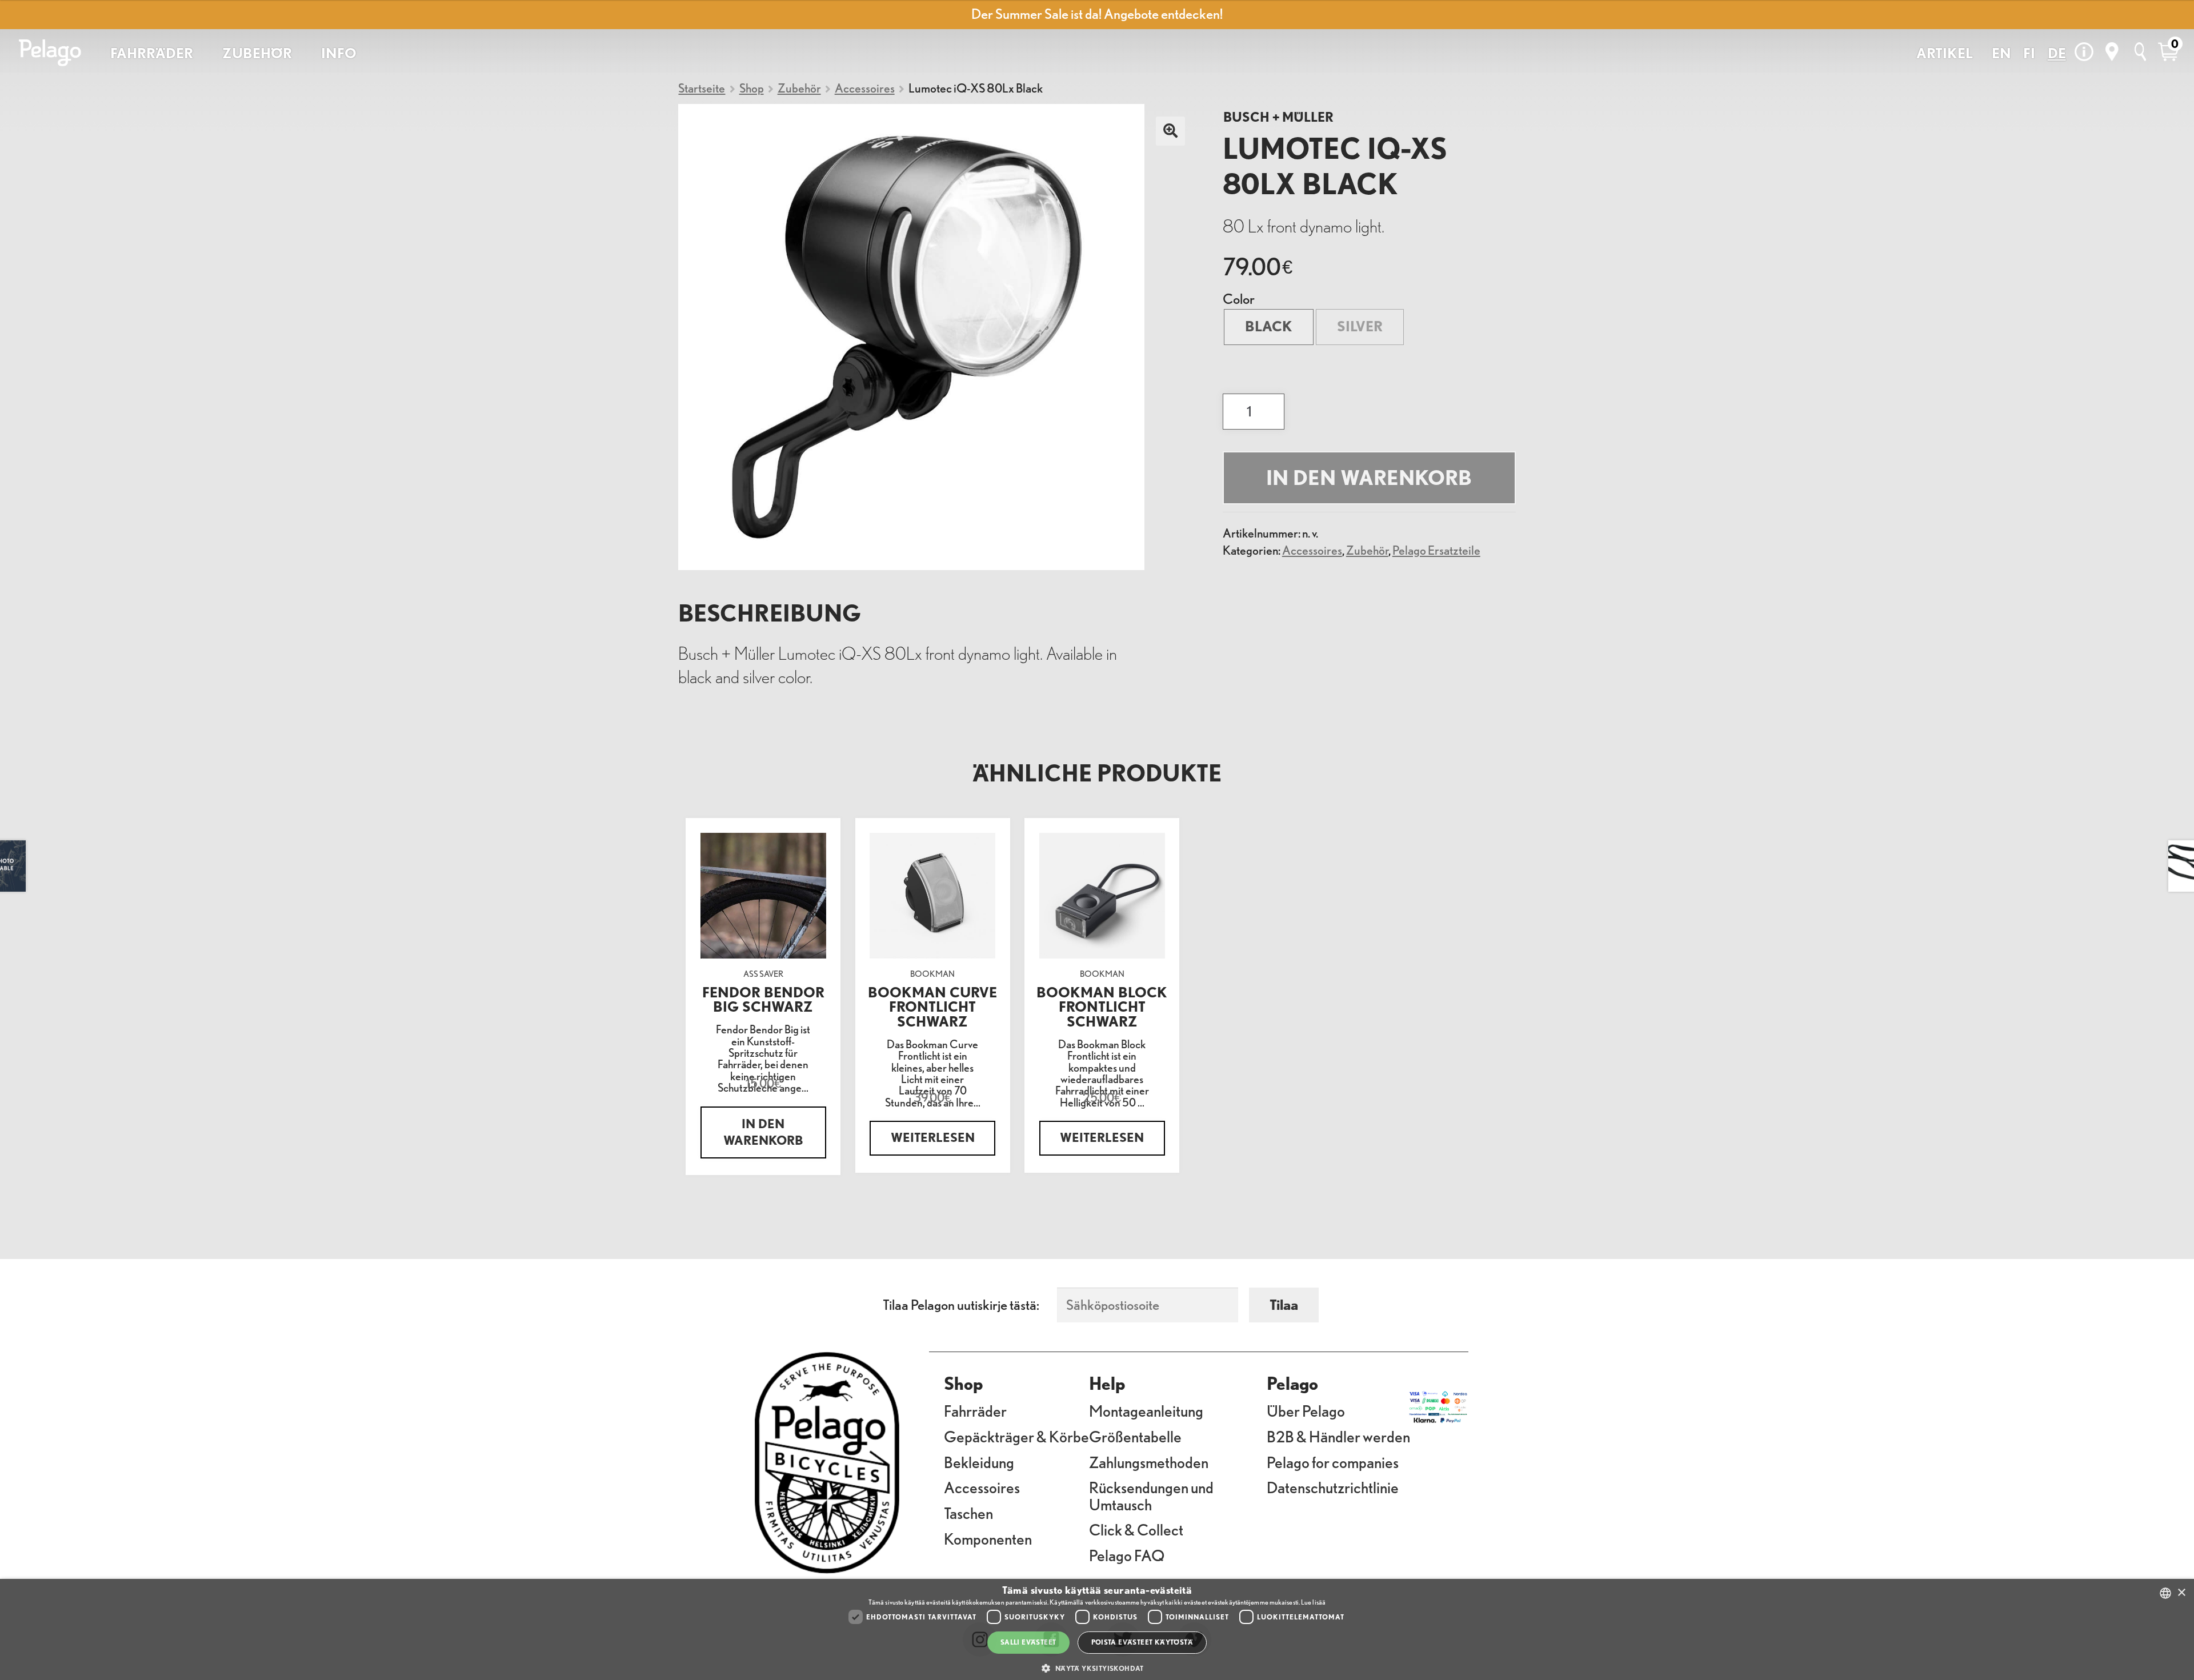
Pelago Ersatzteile (1436, 550)
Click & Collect (1136, 1529)
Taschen (968, 1513)
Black (1269, 326)
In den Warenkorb (1369, 478)
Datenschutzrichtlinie (1333, 1487)
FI (2029, 53)
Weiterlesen (933, 1138)
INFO (339, 53)
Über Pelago (1306, 1410)
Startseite (702, 88)
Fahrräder (975, 1410)
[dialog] (1097, 1629)
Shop (752, 88)
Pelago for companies (1333, 1462)
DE (2057, 53)
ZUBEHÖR (257, 53)
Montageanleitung (1146, 1410)
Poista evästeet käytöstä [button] (1142, 1642)
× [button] (2181, 1593)
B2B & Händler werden (1338, 1436)
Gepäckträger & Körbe (1016, 1436)
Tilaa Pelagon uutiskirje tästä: (961, 1305)
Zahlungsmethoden (1149, 1462)
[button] (1097, 1668)
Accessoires (865, 88)
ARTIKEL (1945, 53)
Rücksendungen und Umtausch (1151, 1495)
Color (1239, 299)
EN (2001, 53)
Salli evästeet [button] (1028, 1642)
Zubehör (799, 88)
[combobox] (2165, 1593)
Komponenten (988, 1538)
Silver (1360, 326)
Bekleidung (979, 1462)
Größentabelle (1135, 1436)
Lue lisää (1313, 1602)
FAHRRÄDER (152, 53)
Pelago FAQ (1127, 1555)
